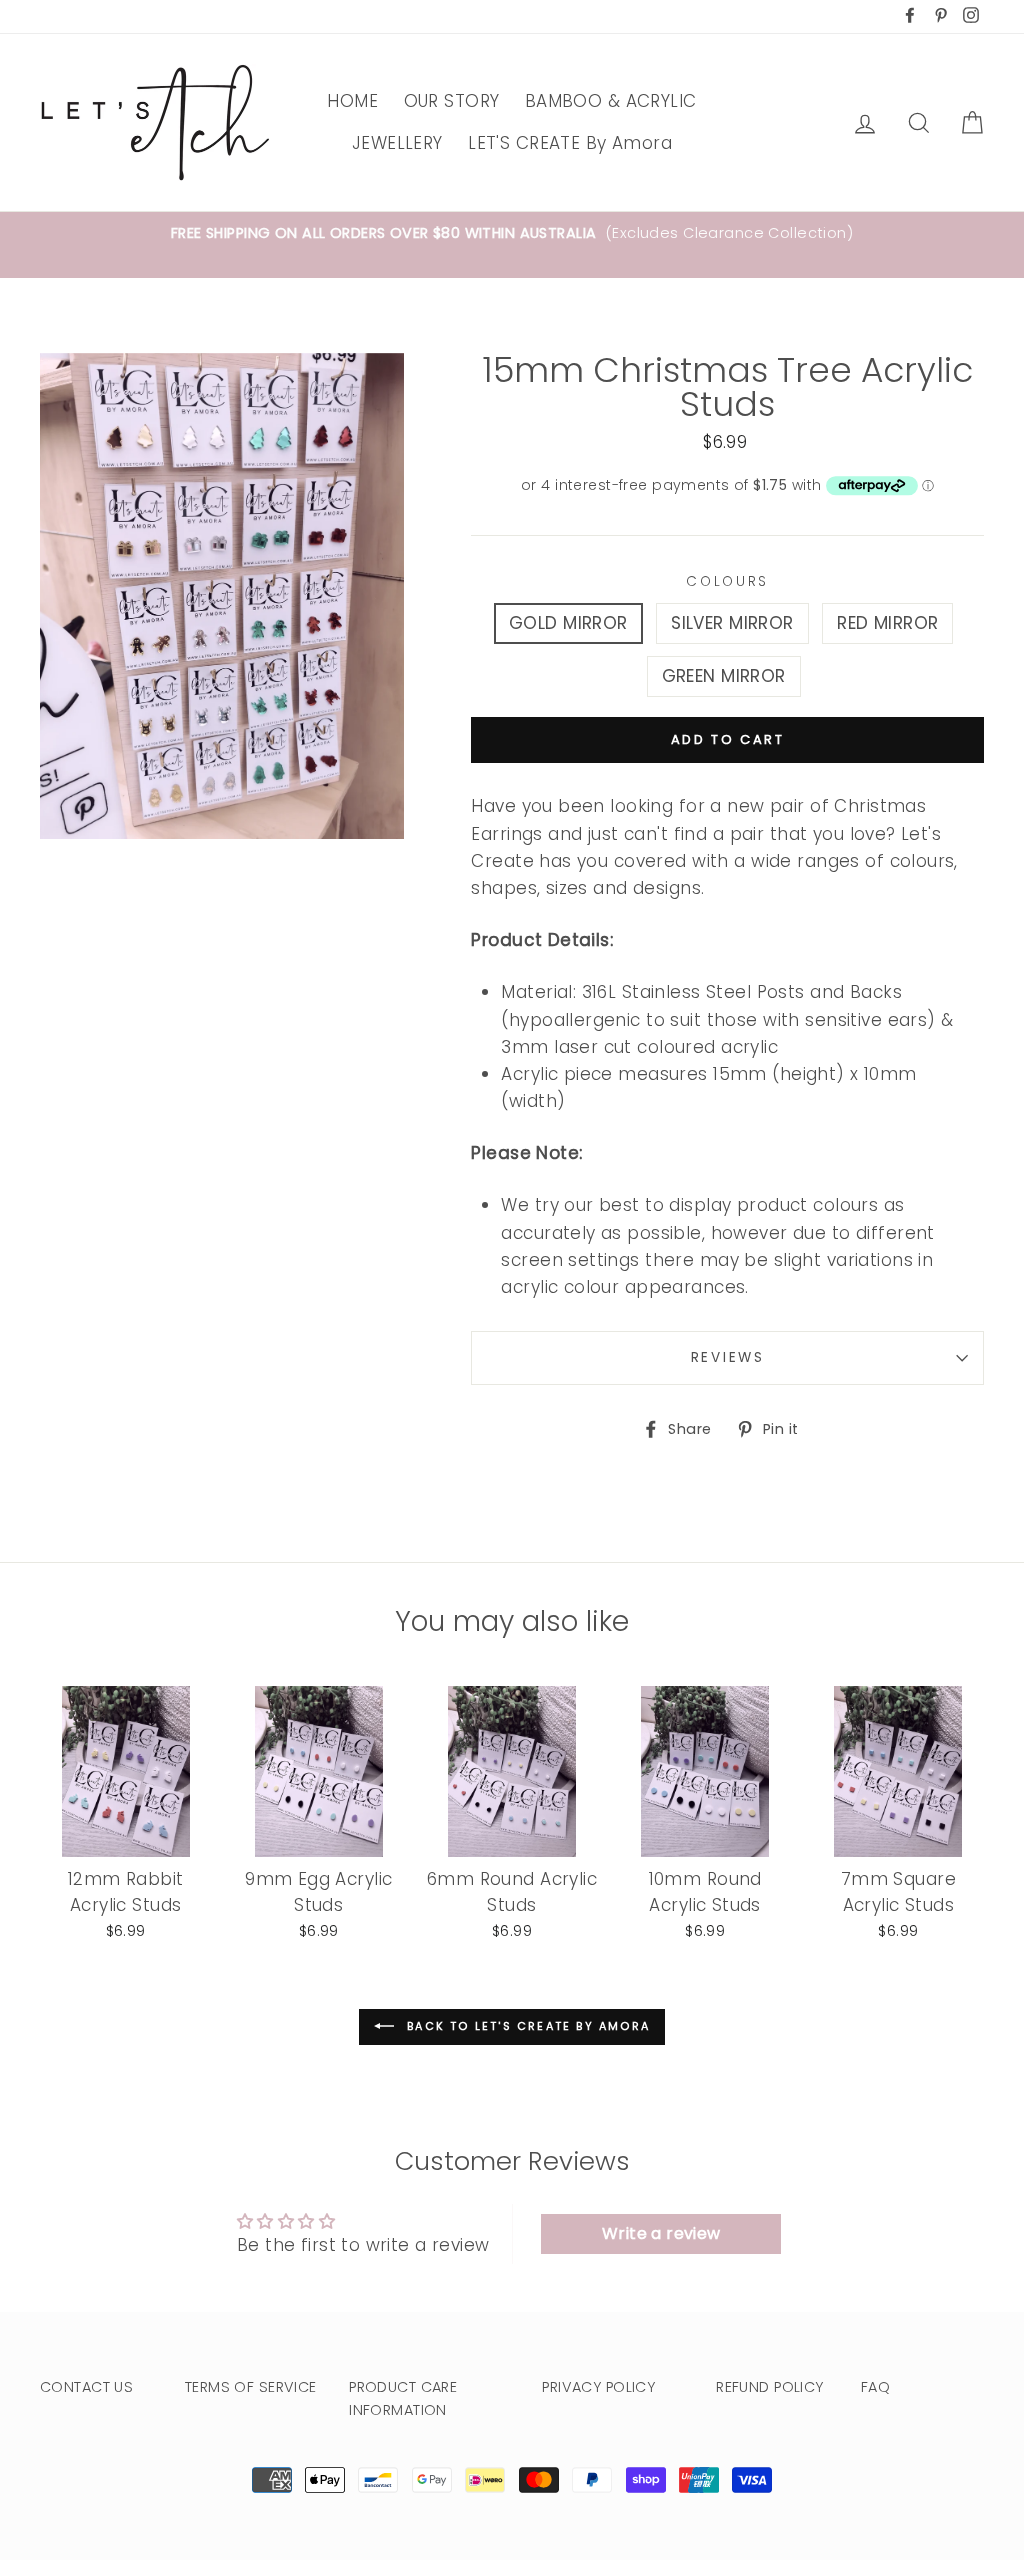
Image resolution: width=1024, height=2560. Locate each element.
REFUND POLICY (770, 2387)
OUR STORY (452, 101)
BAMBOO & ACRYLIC (611, 101)
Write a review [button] (661, 2233)
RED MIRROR (887, 623)
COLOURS (727, 581)
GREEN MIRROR (724, 676)
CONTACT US (86, 2387)
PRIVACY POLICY (598, 2387)
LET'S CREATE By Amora (570, 143)
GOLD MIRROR (568, 623)
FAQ (875, 2387)
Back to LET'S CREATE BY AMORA (526, 2026)
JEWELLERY (397, 143)
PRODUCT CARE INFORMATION (403, 2398)
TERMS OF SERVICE (251, 2387)
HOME (352, 101)
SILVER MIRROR (732, 623)
